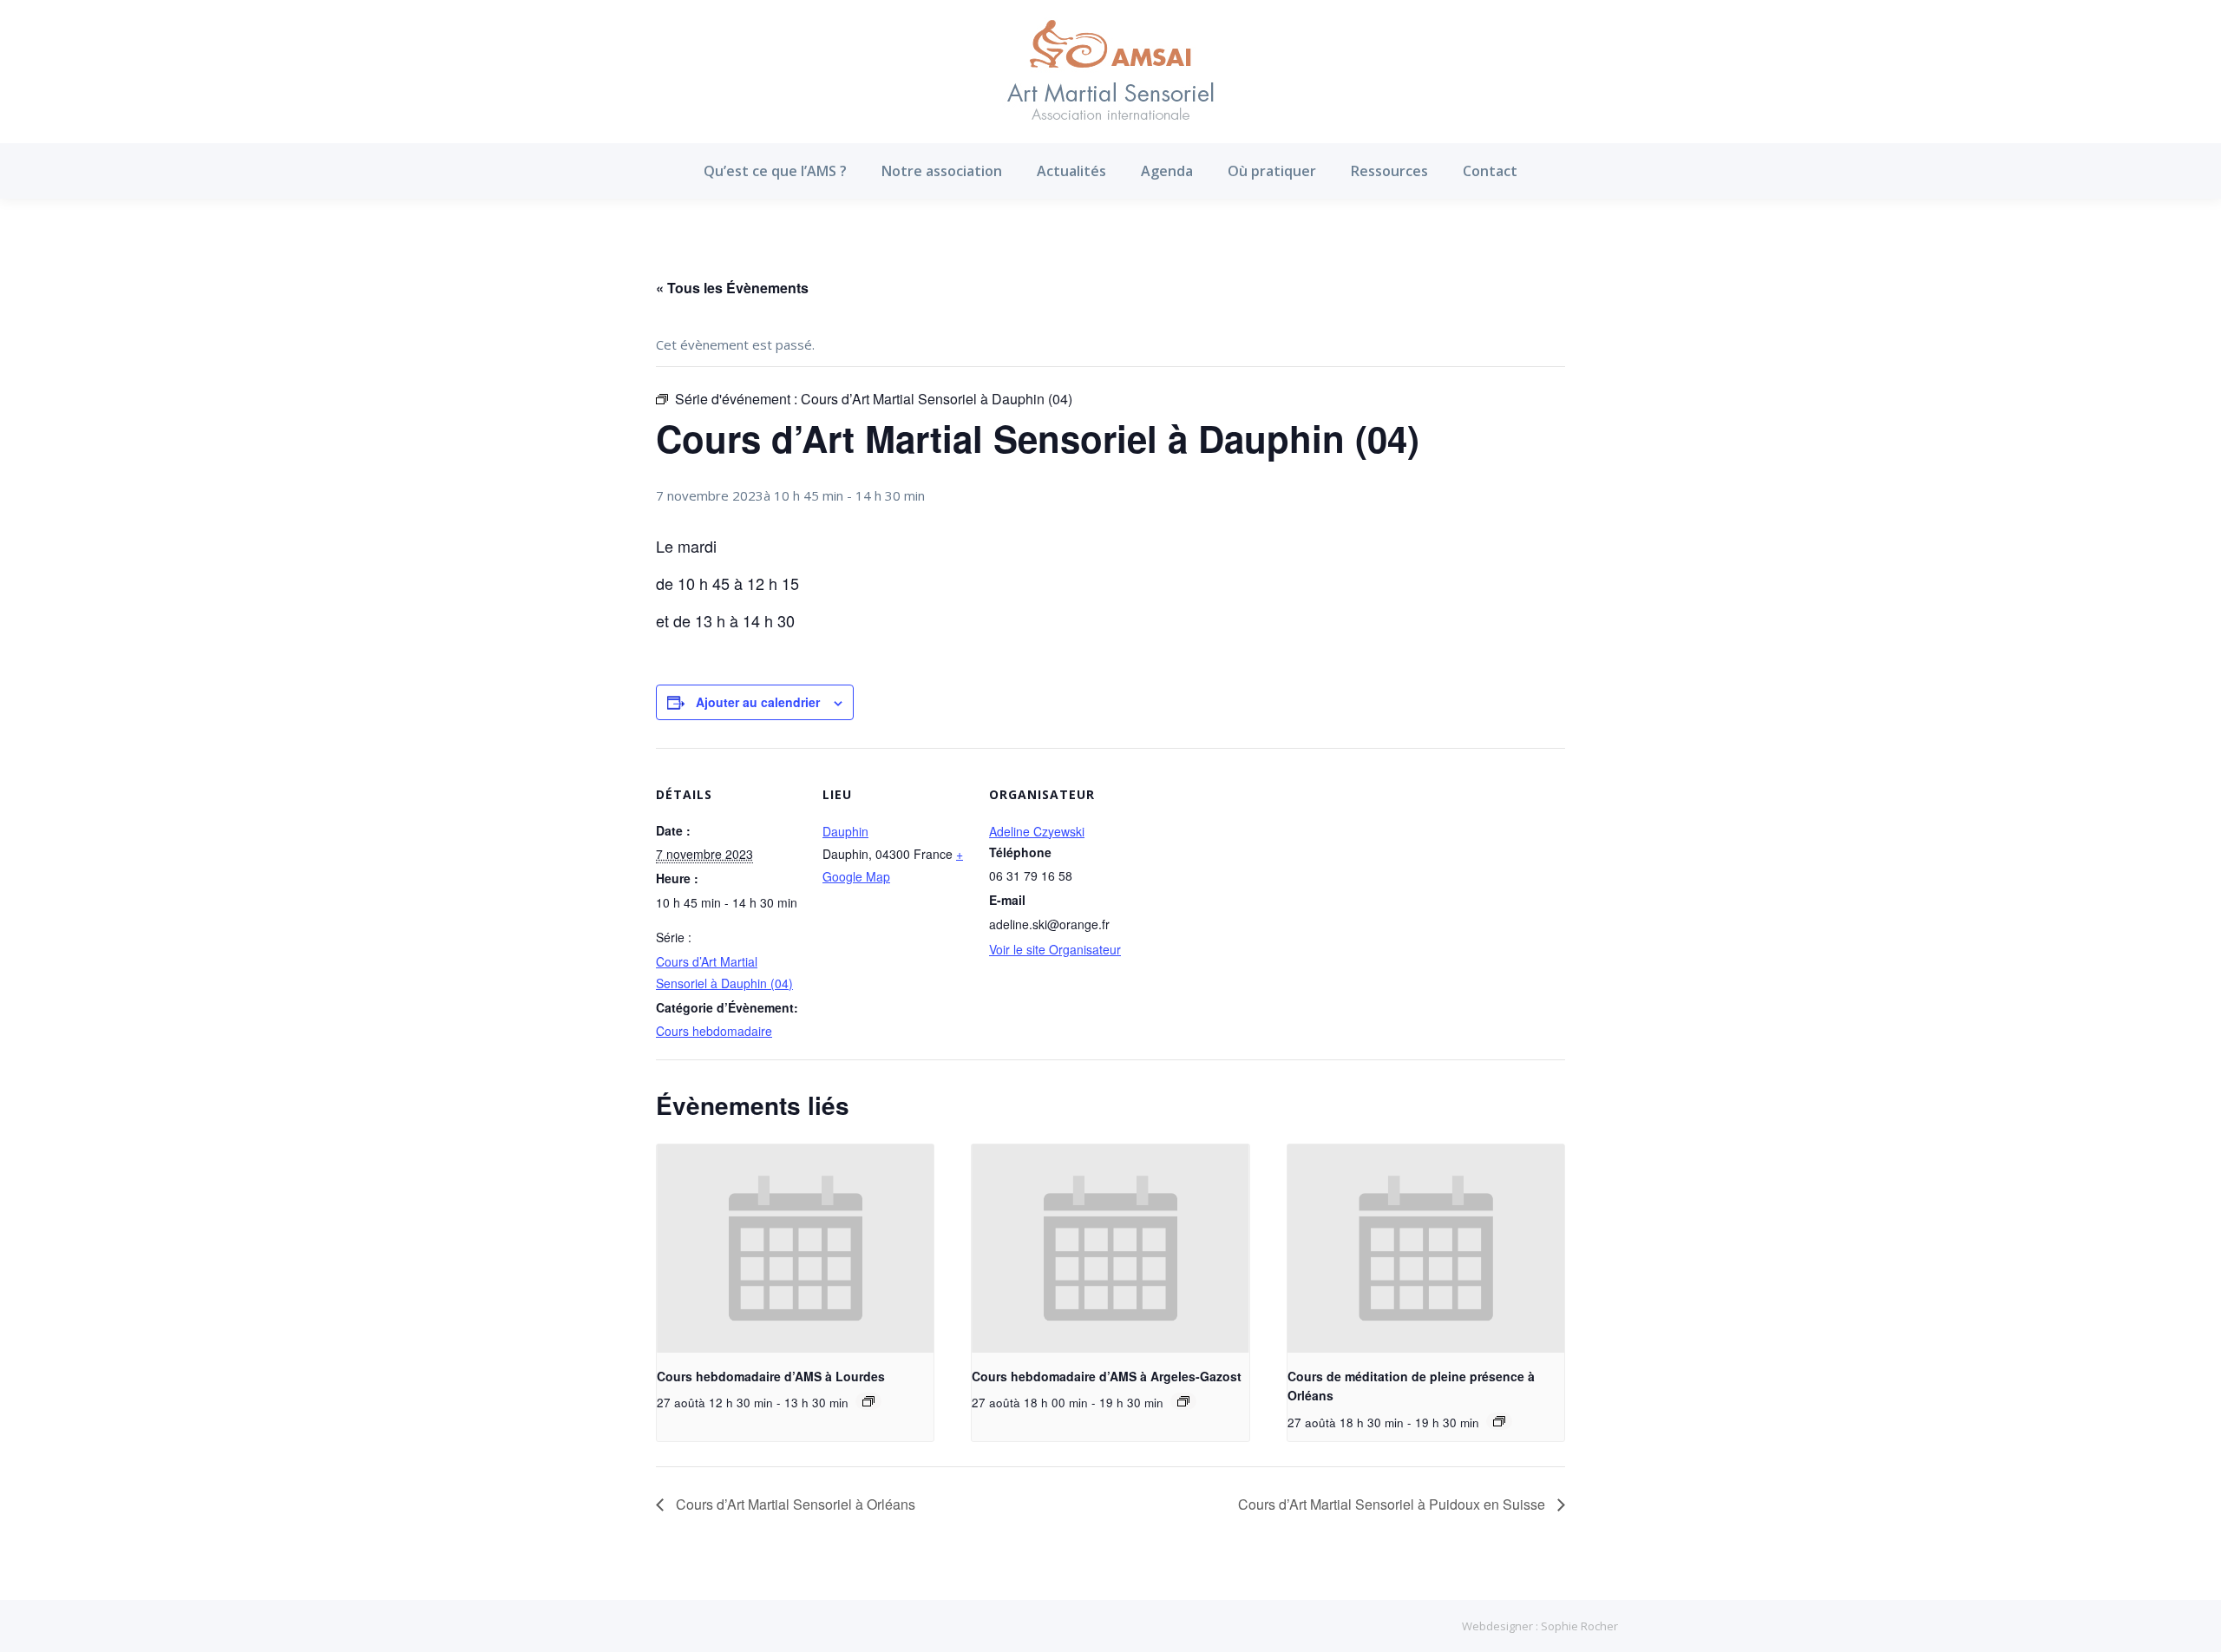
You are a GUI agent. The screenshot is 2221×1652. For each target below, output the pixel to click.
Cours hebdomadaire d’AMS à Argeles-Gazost (1107, 1376)
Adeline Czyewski (1037, 831)
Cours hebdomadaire (714, 1031)
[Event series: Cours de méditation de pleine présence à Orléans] (1499, 1421)
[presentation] (795, 1249)
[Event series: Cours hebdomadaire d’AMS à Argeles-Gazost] (1183, 1401)
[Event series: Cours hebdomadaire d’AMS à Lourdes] (868, 1401)
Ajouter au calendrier (758, 702)
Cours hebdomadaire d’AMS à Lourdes (771, 1376)
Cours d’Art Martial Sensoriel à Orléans (794, 1504)
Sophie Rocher (1579, 1626)
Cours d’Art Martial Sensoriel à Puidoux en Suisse (1393, 1504)
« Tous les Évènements (732, 288)
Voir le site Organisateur (1055, 949)
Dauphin (845, 831)
